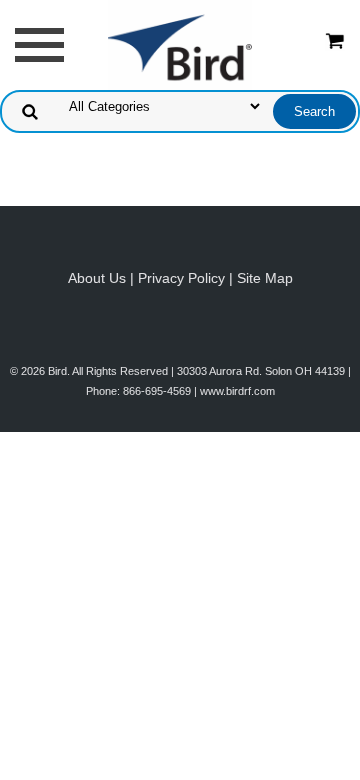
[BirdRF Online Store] (180, 44)
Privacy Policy (181, 278)
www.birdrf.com (237, 391)
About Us (97, 278)
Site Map (265, 278)
